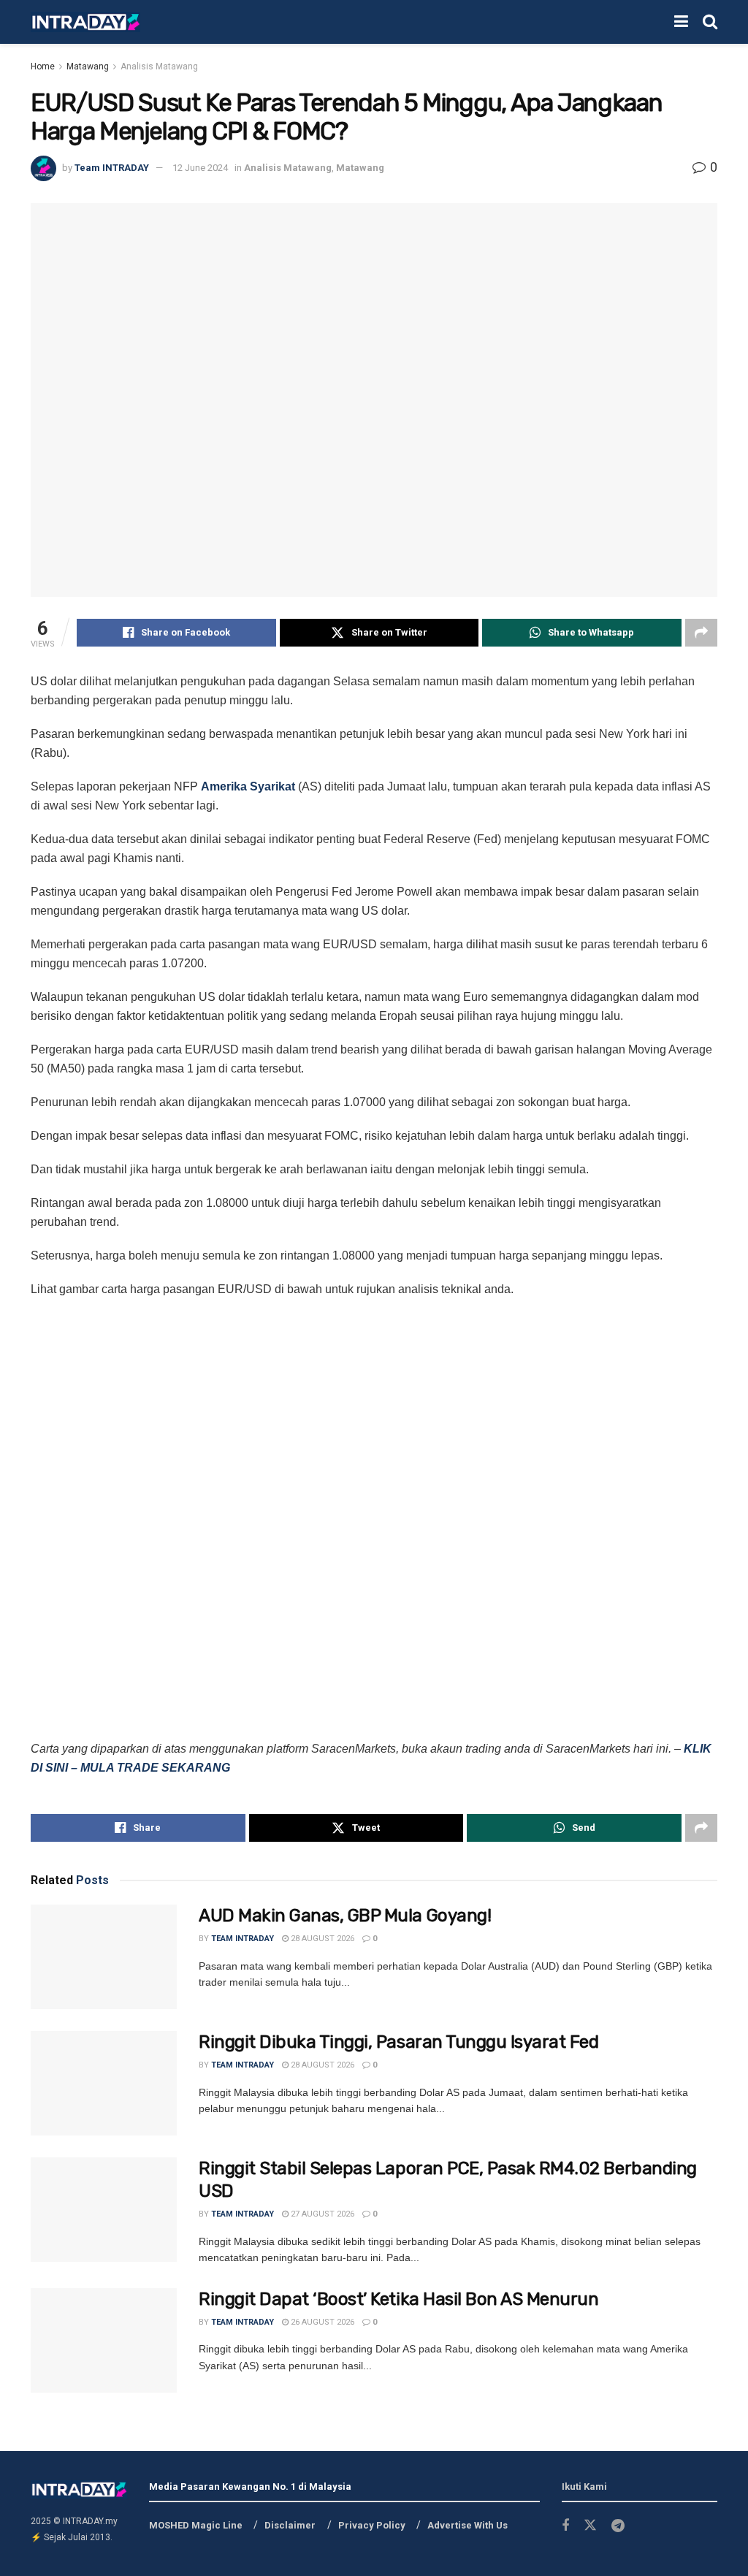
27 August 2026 (321, 2214)
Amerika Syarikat (248, 786)
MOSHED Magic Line (196, 2525)
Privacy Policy (372, 2525)
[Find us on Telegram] (618, 2526)
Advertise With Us (467, 2525)
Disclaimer (290, 2525)
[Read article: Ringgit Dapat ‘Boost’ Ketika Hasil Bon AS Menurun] (104, 2340)
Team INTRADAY (112, 168)
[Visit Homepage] (85, 22)
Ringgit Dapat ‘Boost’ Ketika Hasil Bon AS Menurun (398, 2299)
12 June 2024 (200, 168)
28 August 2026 (321, 1939)
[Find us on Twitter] (590, 2526)
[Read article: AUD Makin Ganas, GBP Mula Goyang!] (104, 1957)
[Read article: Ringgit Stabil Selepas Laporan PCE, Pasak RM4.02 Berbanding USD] (104, 2210)
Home (43, 66)
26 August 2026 (321, 2322)
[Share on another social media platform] (701, 633)
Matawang (88, 66)
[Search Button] (710, 22)
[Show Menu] (681, 22)
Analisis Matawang (159, 66)
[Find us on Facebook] (565, 2526)
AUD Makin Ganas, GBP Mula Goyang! (345, 1916)
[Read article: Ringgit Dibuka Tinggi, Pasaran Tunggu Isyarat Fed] (104, 2083)
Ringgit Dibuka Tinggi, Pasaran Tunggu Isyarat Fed (398, 2042)
